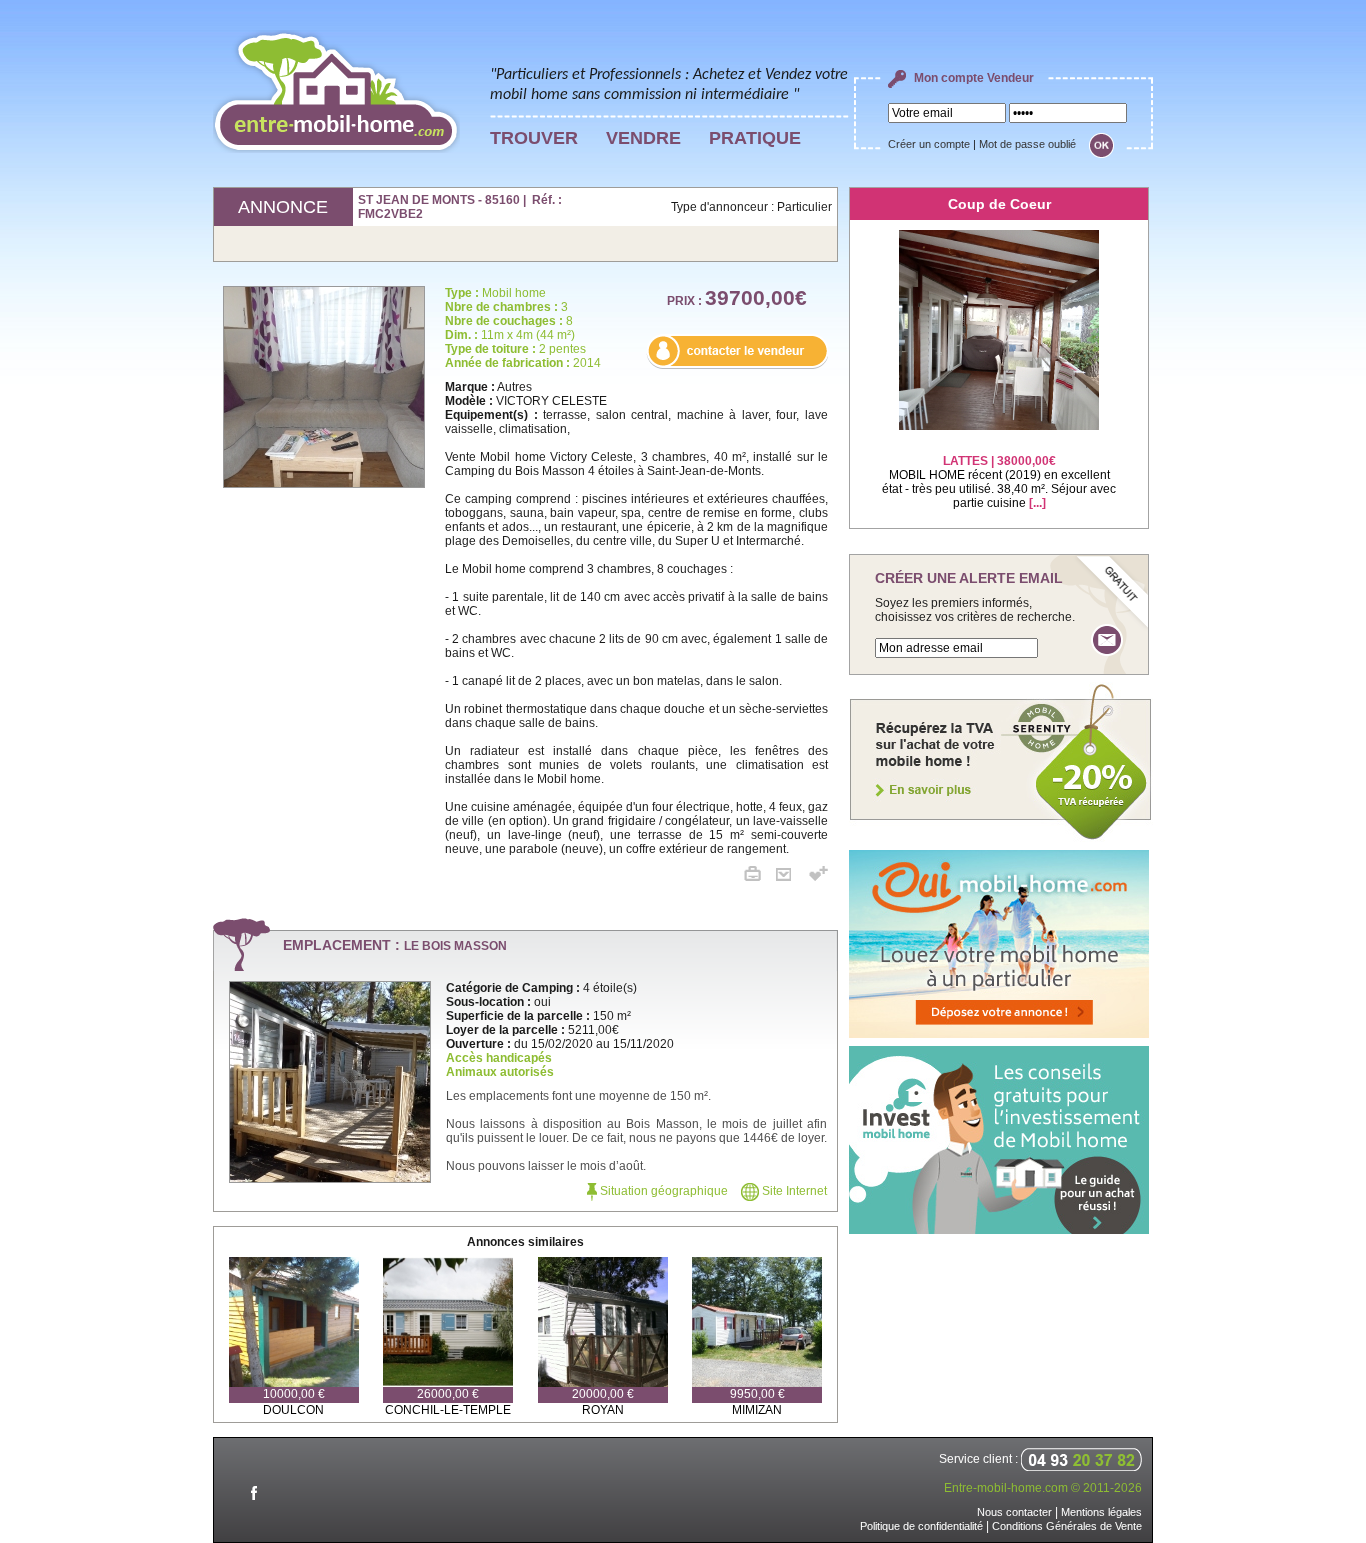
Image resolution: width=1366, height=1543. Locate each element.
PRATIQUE (755, 138)
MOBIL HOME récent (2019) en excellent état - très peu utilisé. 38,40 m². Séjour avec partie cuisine (999, 482)
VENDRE (643, 138)
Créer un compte (929, 144)
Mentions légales (1101, 1512)
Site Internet (793, 1191)
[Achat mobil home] (1001, 838)
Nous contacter (1014, 1512)
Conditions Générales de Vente (1067, 1526)
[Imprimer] (760, 877)
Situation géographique (662, 1191)
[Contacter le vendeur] (737, 365)
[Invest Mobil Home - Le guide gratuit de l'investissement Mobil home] (999, 1230)
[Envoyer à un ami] (791, 877)
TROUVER (534, 138)
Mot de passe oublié (1027, 144)
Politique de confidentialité (921, 1526)
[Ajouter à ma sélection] (818, 877)
